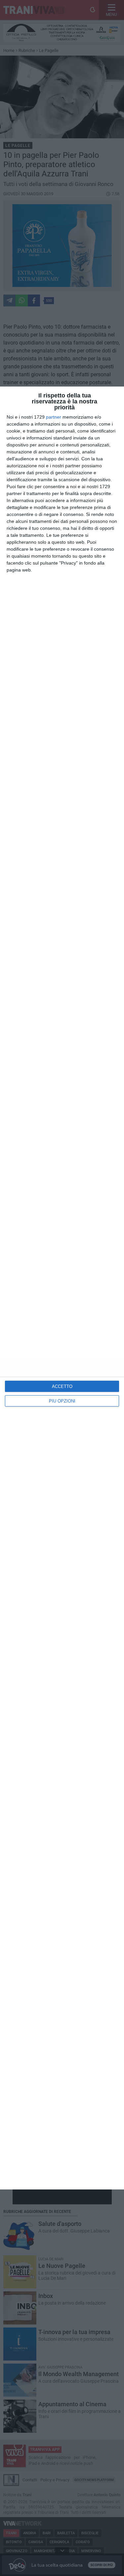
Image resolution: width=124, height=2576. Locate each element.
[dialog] (62, 1288)
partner (54, 417)
